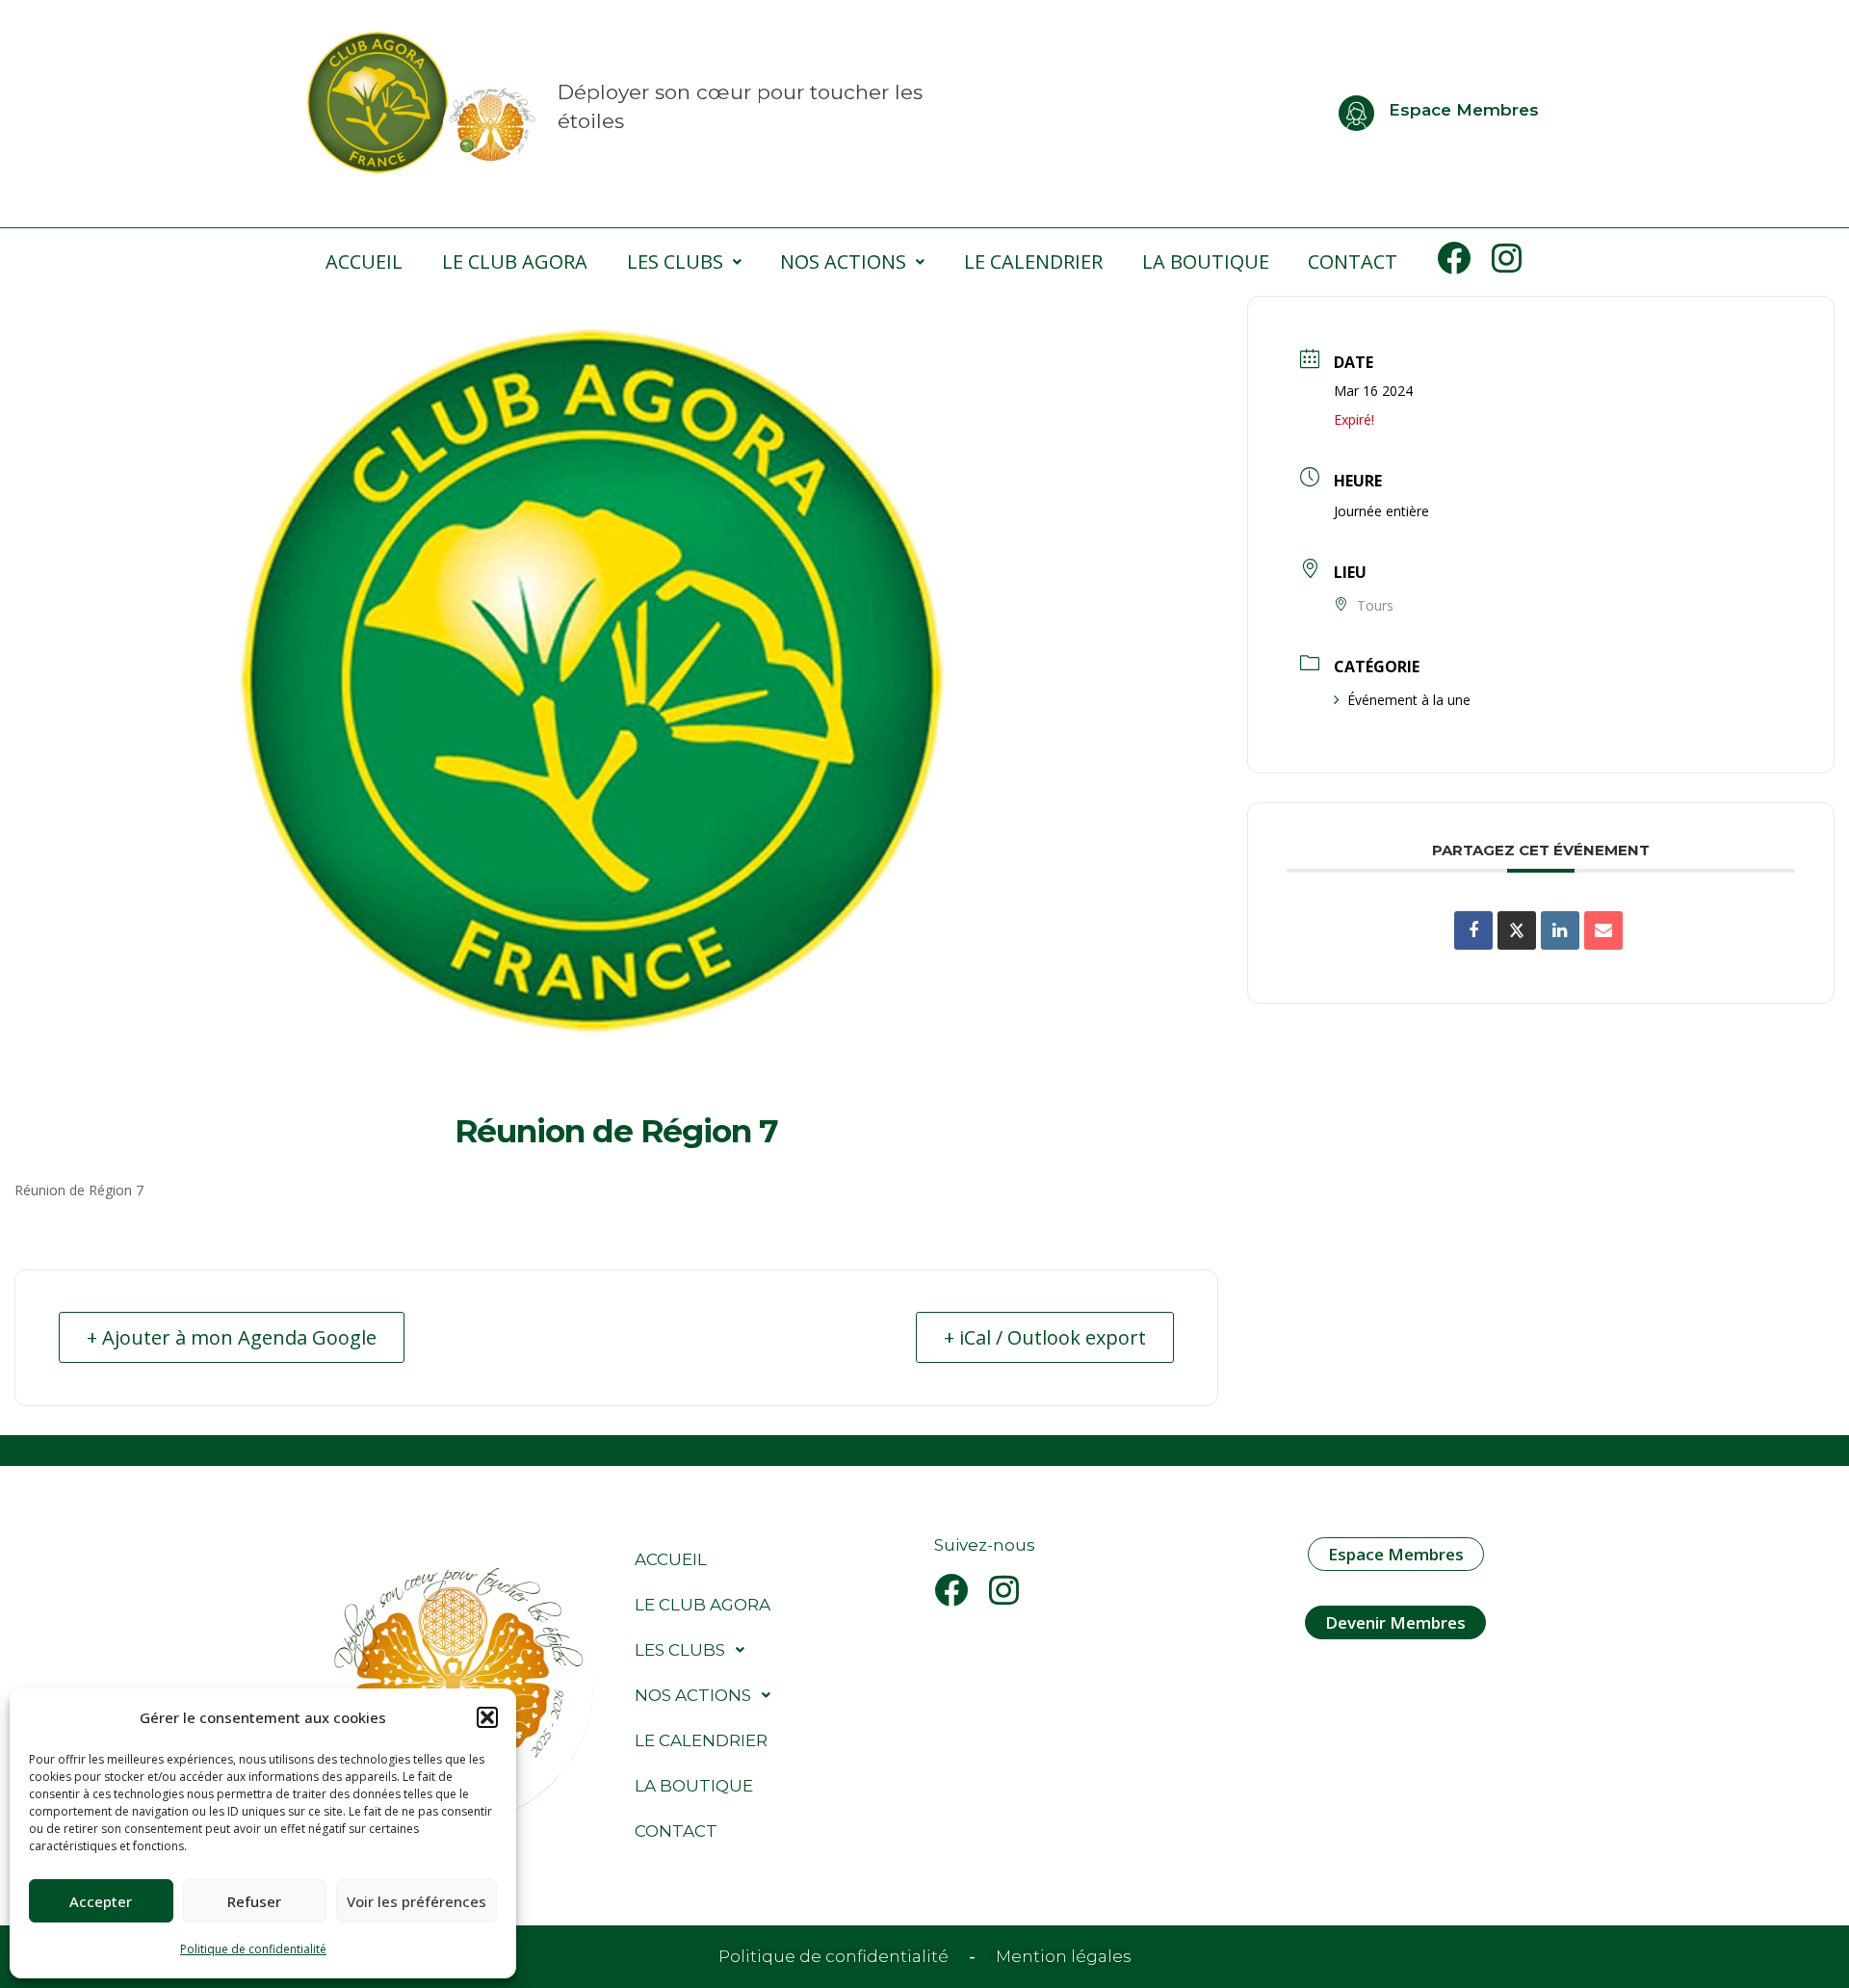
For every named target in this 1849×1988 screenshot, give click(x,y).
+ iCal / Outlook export (1045, 1337)
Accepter (101, 1901)
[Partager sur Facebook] (1473, 930)
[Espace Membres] (1356, 113)
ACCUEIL (364, 262)
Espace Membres (1464, 110)
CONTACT (1353, 262)
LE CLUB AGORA (515, 262)
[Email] (1603, 930)
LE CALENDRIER (1033, 262)
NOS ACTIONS (843, 262)
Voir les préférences (417, 1901)
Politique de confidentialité (253, 1949)
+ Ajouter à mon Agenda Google (232, 1337)
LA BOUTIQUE (1206, 262)
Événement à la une (1409, 700)
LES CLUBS (675, 262)
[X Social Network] (1517, 930)
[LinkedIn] (1560, 930)
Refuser (254, 1901)
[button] (487, 1717)
